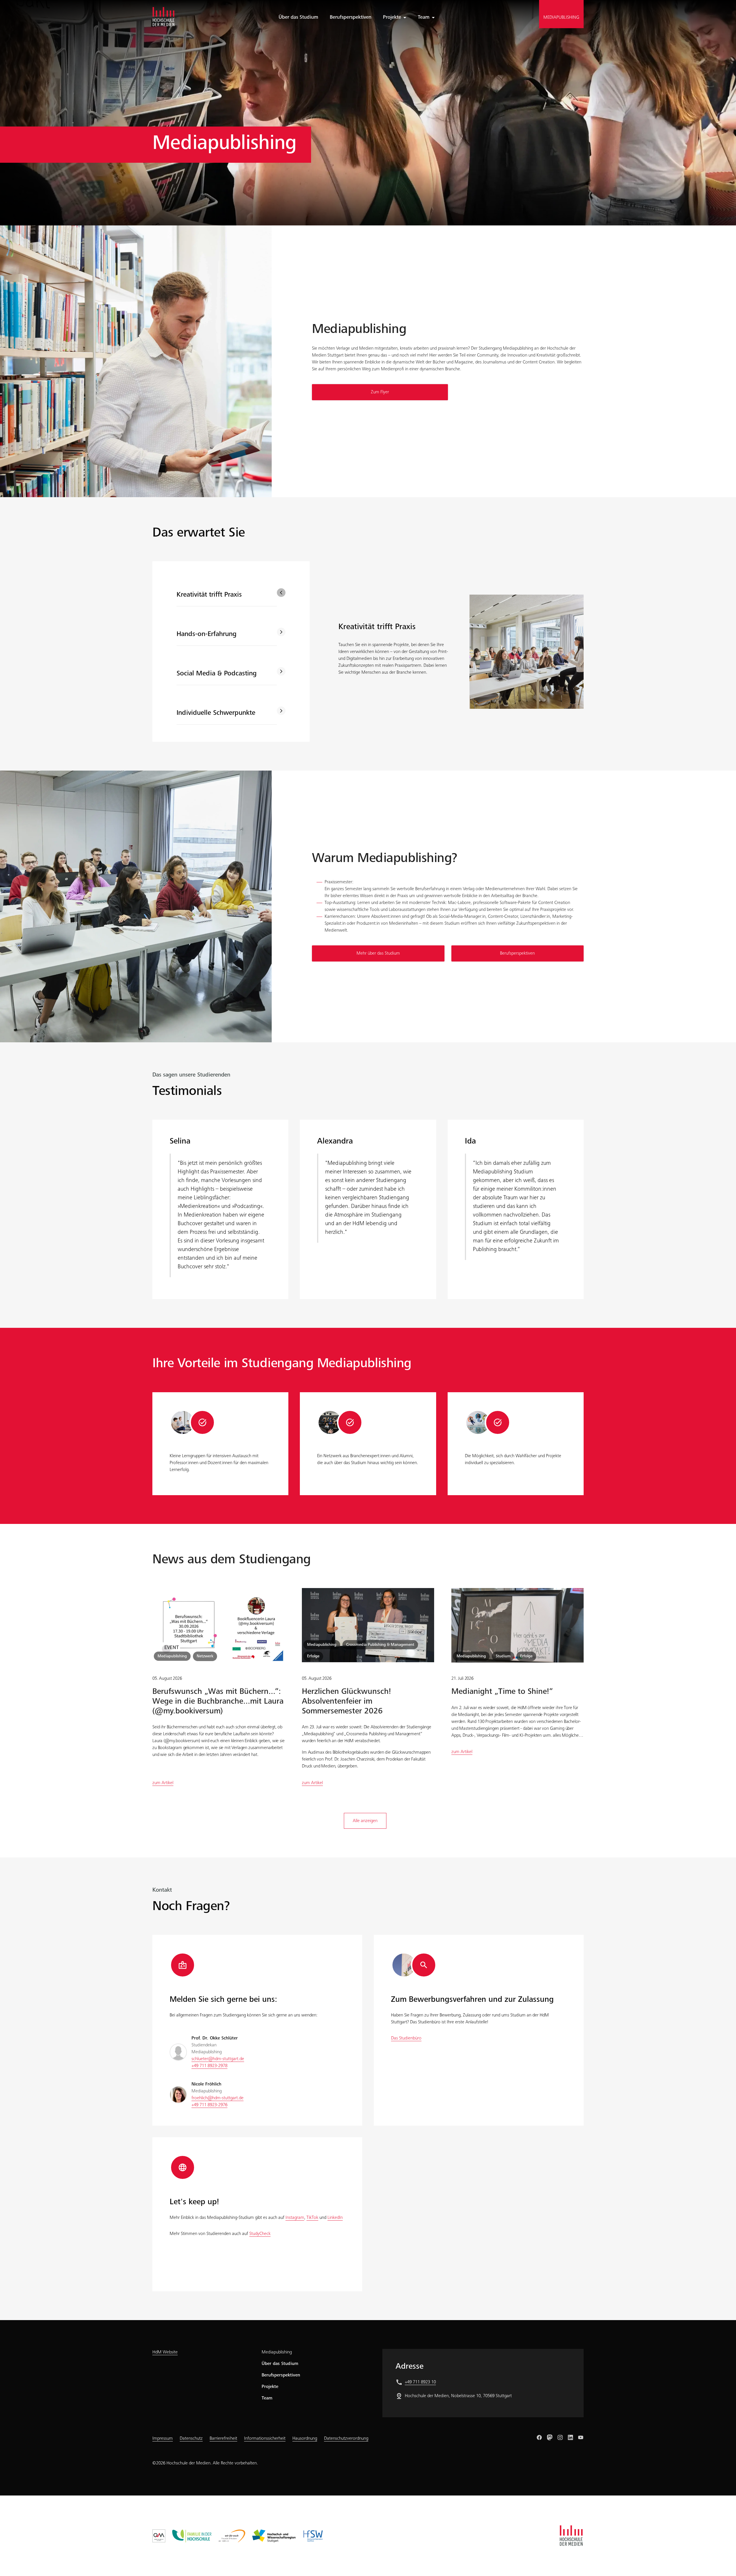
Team (424, 18)
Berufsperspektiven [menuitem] (351, 18)
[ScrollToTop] (723, 2563)
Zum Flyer (380, 392)
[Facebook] (539, 2437)
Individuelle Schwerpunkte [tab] (216, 713)
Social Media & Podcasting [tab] (217, 674)
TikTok (312, 2218)
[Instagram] (560, 2437)
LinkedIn (335, 2218)
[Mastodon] (550, 2437)
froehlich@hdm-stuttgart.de (217, 2098)
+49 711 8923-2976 (209, 2105)
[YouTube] (581, 2437)
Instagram (295, 2218)
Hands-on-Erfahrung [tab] (207, 635)
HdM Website (165, 2352)
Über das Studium (280, 2364)
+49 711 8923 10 (420, 2382)
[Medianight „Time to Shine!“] (517, 1625)
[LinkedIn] (570, 2437)
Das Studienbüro (406, 2038)
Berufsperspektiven (517, 953)
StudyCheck (260, 2234)
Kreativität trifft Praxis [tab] (209, 595)
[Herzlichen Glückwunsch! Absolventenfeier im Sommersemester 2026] (368, 1625)
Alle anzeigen (365, 1821)
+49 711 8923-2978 (209, 2066)
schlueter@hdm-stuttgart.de (218, 2059)
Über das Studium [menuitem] (298, 18)
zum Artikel (163, 1783)
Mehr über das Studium (378, 953)
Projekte (392, 18)
